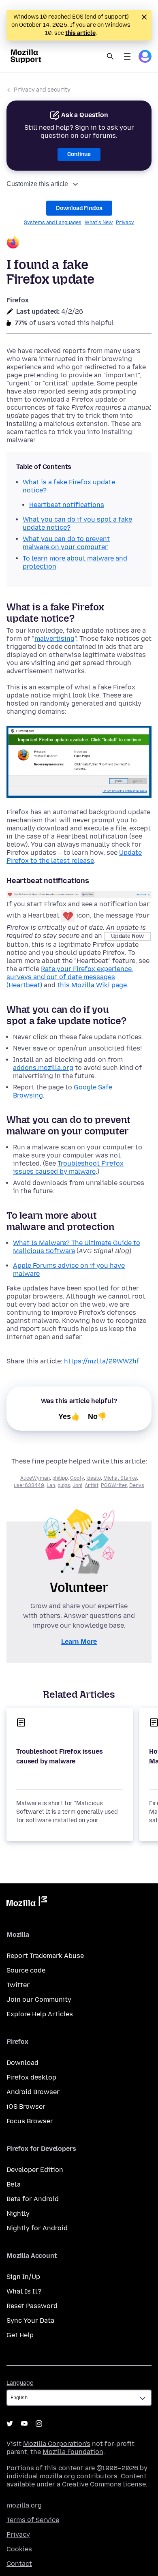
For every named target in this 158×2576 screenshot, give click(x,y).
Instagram (39, 2424)
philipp (60, 1478)
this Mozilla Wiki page (92, 985)
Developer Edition (35, 2170)
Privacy (125, 223)
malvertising (54, 639)
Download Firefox (79, 208)
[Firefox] (79, 243)
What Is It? (24, 2291)
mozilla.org (24, 2505)
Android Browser (33, 2092)
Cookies (19, 2549)
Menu (127, 56)
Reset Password (32, 2306)
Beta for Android (33, 2199)
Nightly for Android (37, 2228)
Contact (19, 2564)
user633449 (29, 1485)
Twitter (18, 1985)
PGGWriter (114, 1485)
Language (20, 2383)
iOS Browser (26, 2106)
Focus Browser (30, 2121)
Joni (77, 1485)
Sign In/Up (23, 2277)
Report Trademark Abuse (45, 1956)
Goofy (77, 1478)
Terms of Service (33, 2520)
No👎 (97, 1416)
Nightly (18, 2213)
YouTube (24, 2424)
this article (80, 33)
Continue (79, 154)
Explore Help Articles (40, 2014)
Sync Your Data (30, 2320)
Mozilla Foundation (73, 2452)
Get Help (20, 2335)
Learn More (79, 1642)
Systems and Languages (53, 223)
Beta (14, 2184)
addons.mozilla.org (43, 1068)
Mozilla (27, 1903)
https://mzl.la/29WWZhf (102, 1361)
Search (110, 56)
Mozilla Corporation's (57, 2444)
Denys (137, 1485)
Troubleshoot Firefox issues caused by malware (68, 1167)
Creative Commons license (104, 2484)
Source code (26, 1970)
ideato (94, 1478)
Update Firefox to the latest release (74, 857)
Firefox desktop (31, 2077)
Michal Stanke (120, 1478)
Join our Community (39, 1999)
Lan (51, 1485)
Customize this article (37, 184)
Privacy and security (42, 90)
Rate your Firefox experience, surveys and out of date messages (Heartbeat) (70, 977)
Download (22, 2063)
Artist (92, 1485)
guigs (64, 1485)
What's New (99, 223)
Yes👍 (69, 1416)
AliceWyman (35, 1478)
